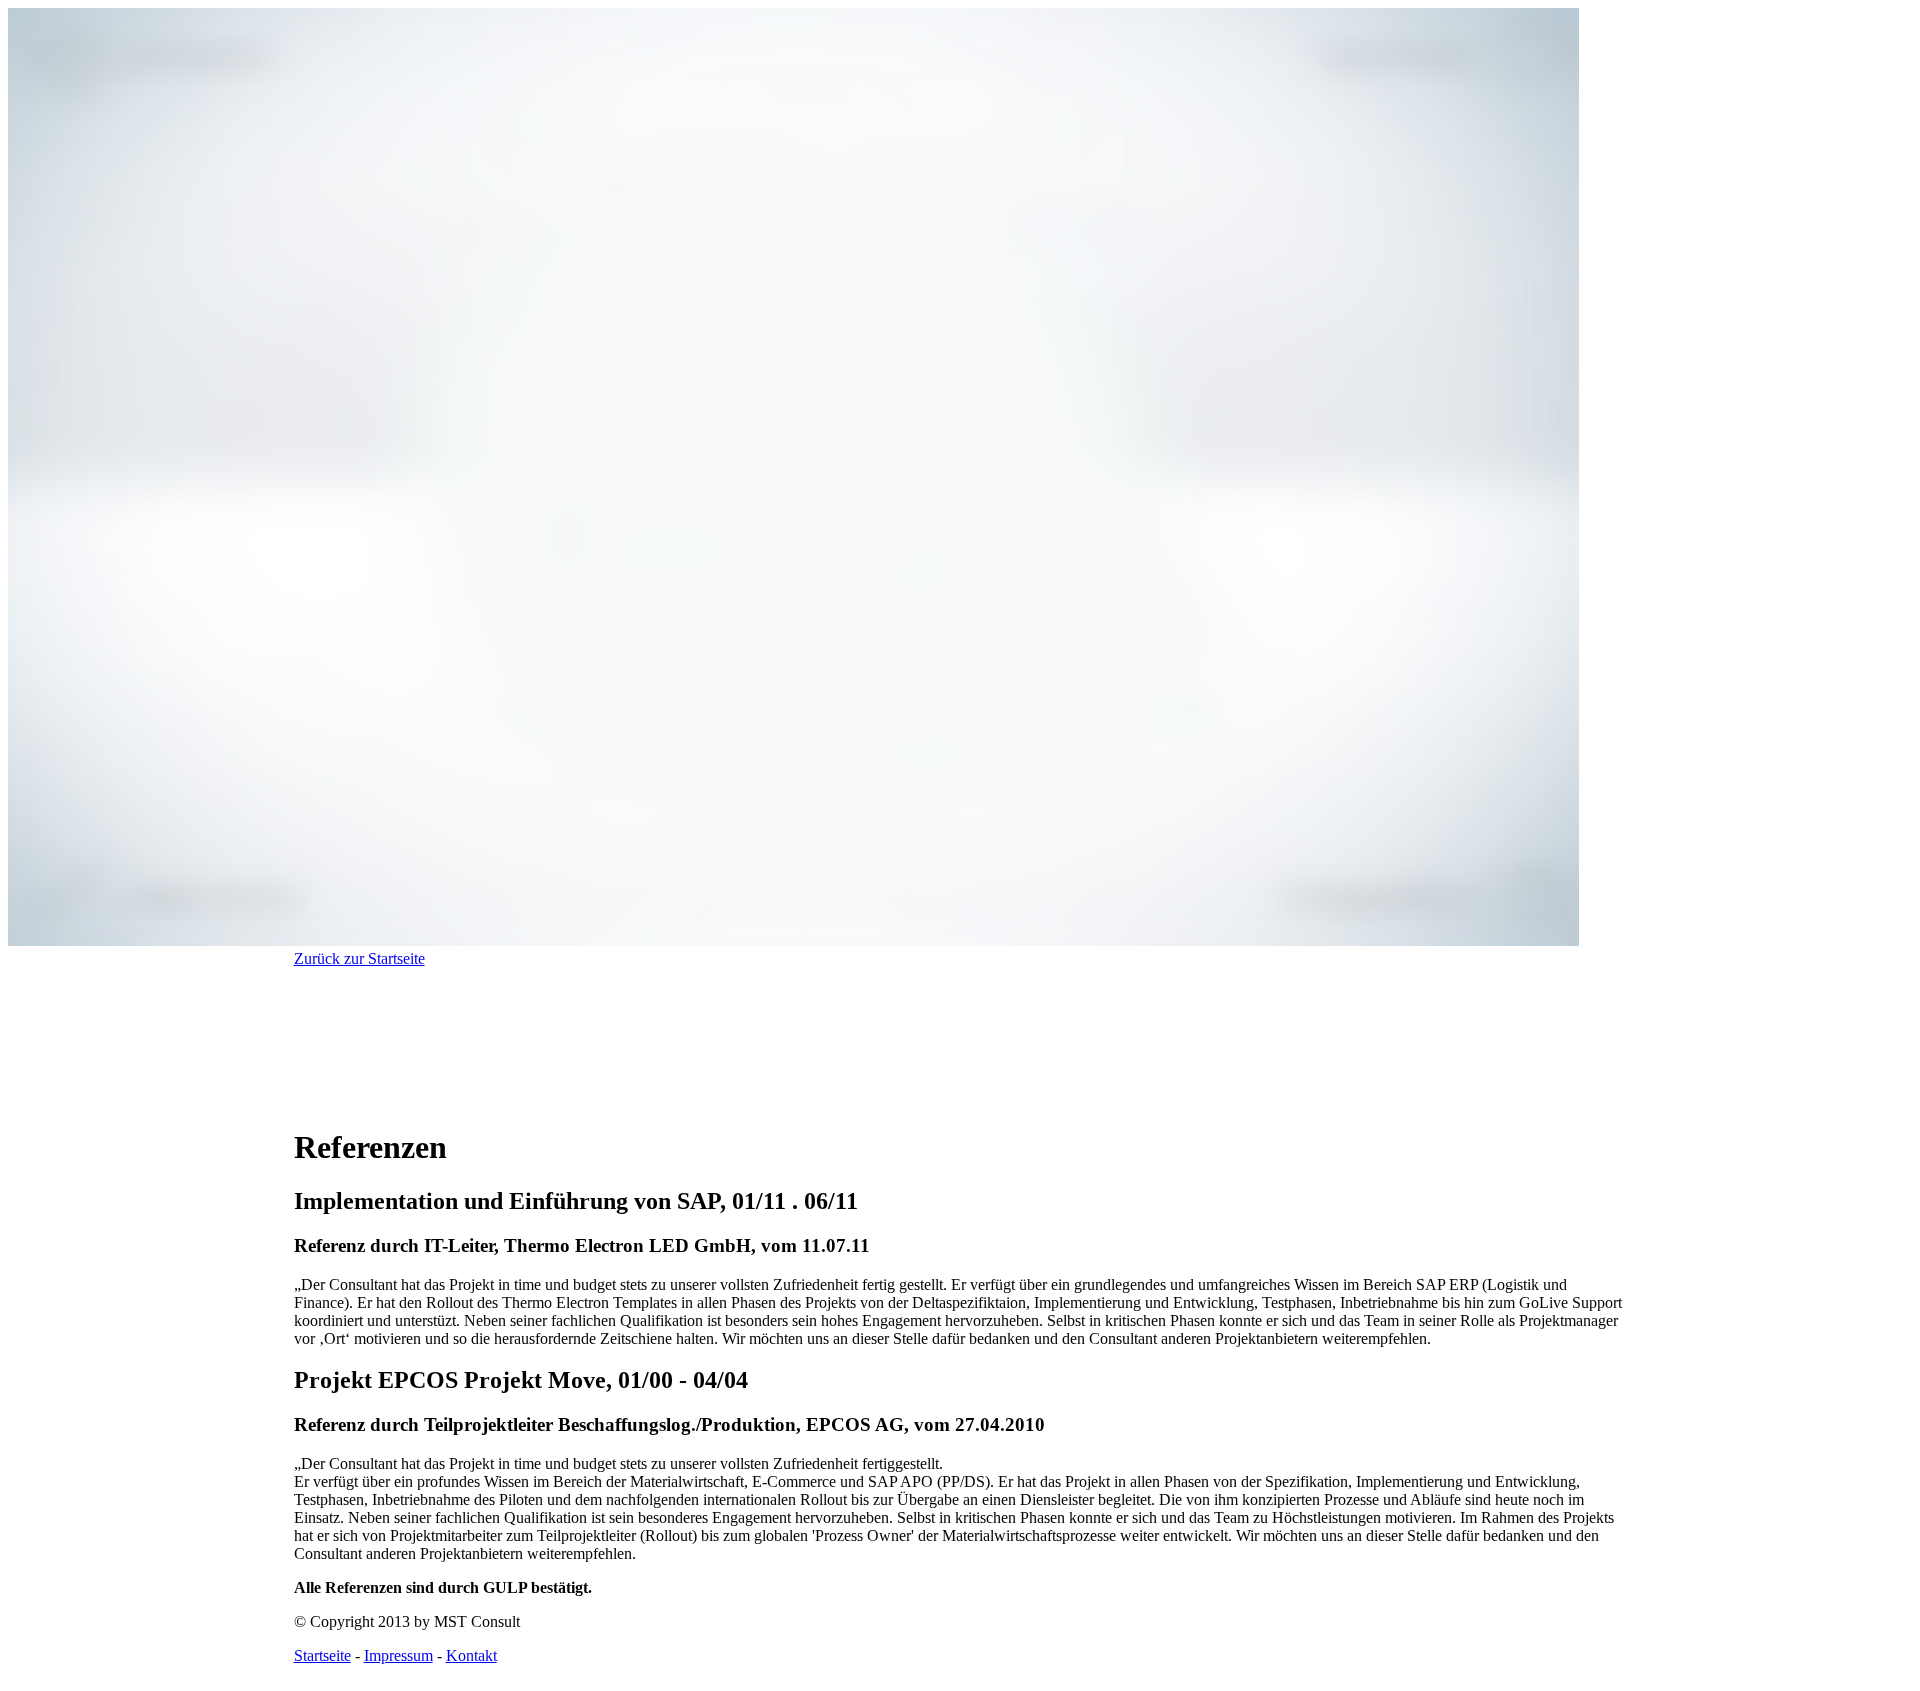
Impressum (398, 1655)
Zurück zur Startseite (359, 958)
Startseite (322, 1655)
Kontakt (471, 1655)
